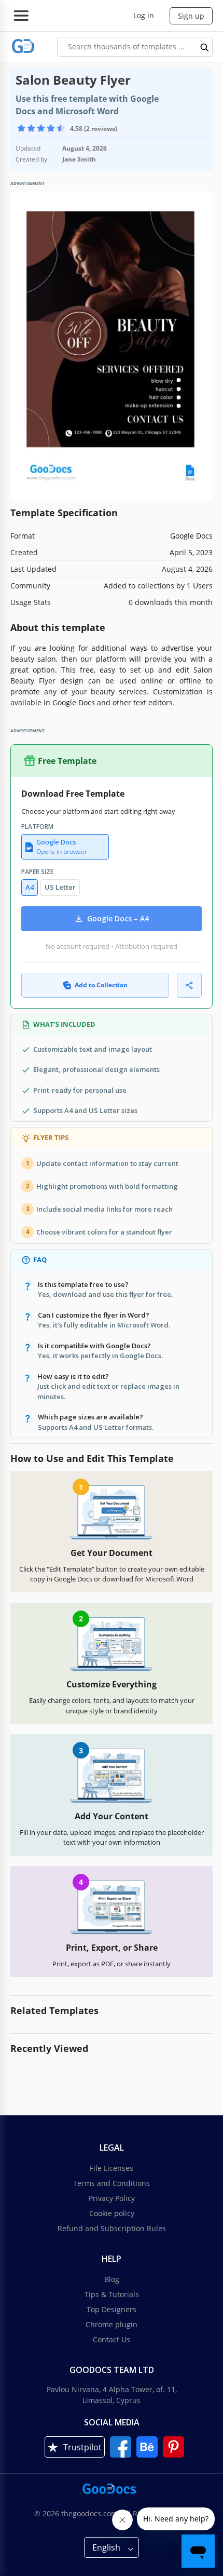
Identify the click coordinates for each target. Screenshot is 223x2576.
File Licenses (112, 2168)
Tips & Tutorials (112, 2294)
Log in (144, 15)
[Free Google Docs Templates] (23, 46)
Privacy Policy (112, 2198)
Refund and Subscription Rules (112, 2228)
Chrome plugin (112, 2324)
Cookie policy (112, 2213)
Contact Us (112, 2339)
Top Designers (112, 2309)
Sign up (191, 16)
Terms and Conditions (112, 2183)
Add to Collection (101, 985)
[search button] (205, 47)
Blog (112, 2279)
